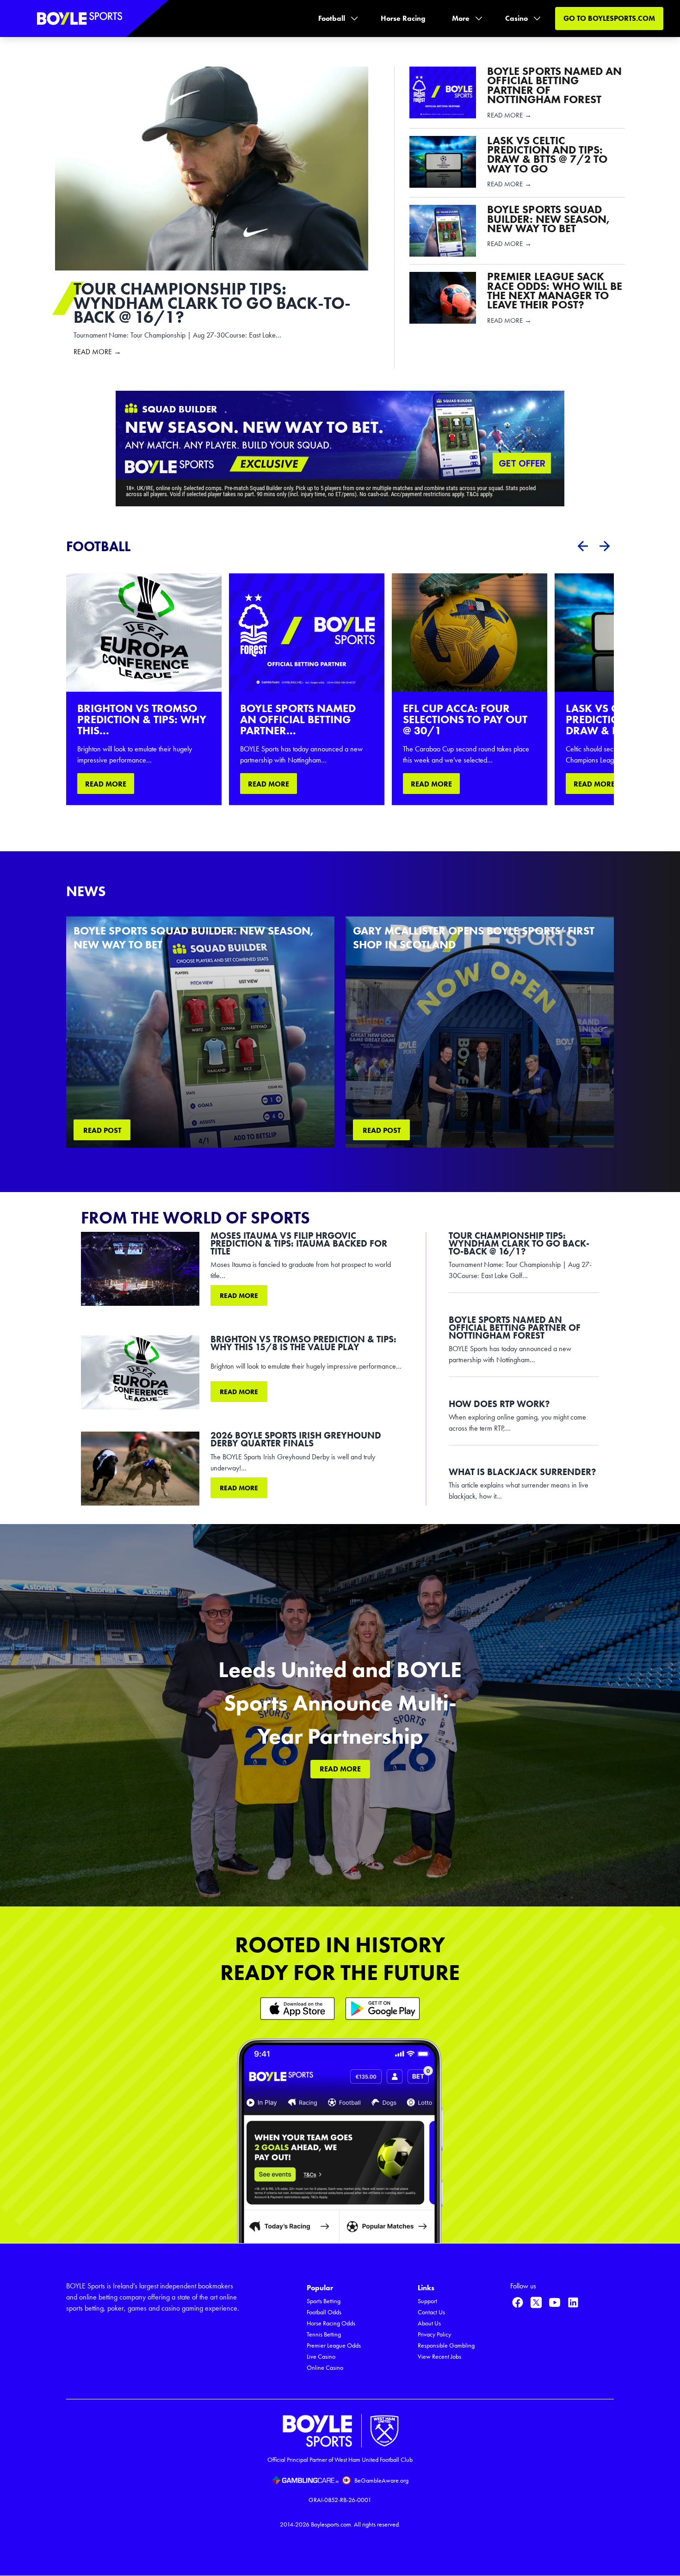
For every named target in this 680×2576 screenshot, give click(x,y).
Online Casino (325, 2368)
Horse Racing (403, 18)
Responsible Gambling (446, 2345)
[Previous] (582, 546)
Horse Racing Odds (331, 2323)
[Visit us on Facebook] (518, 2302)
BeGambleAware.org (381, 2481)
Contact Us (431, 2312)
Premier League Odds (334, 2345)
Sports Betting (324, 2301)
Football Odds (324, 2312)
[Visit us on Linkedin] (573, 2302)
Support (427, 2301)
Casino (516, 18)
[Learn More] (297, 2008)
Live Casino (321, 2357)
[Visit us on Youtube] (555, 2302)
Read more (239, 1296)
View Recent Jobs (439, 2357)
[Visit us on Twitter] (536, 2302)
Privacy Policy (434, 2334)
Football (332, 18)
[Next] (605, 546)
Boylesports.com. (332, 2524)
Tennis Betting (324, 2334)
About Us (429, 2323)
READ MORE (106, 784)
